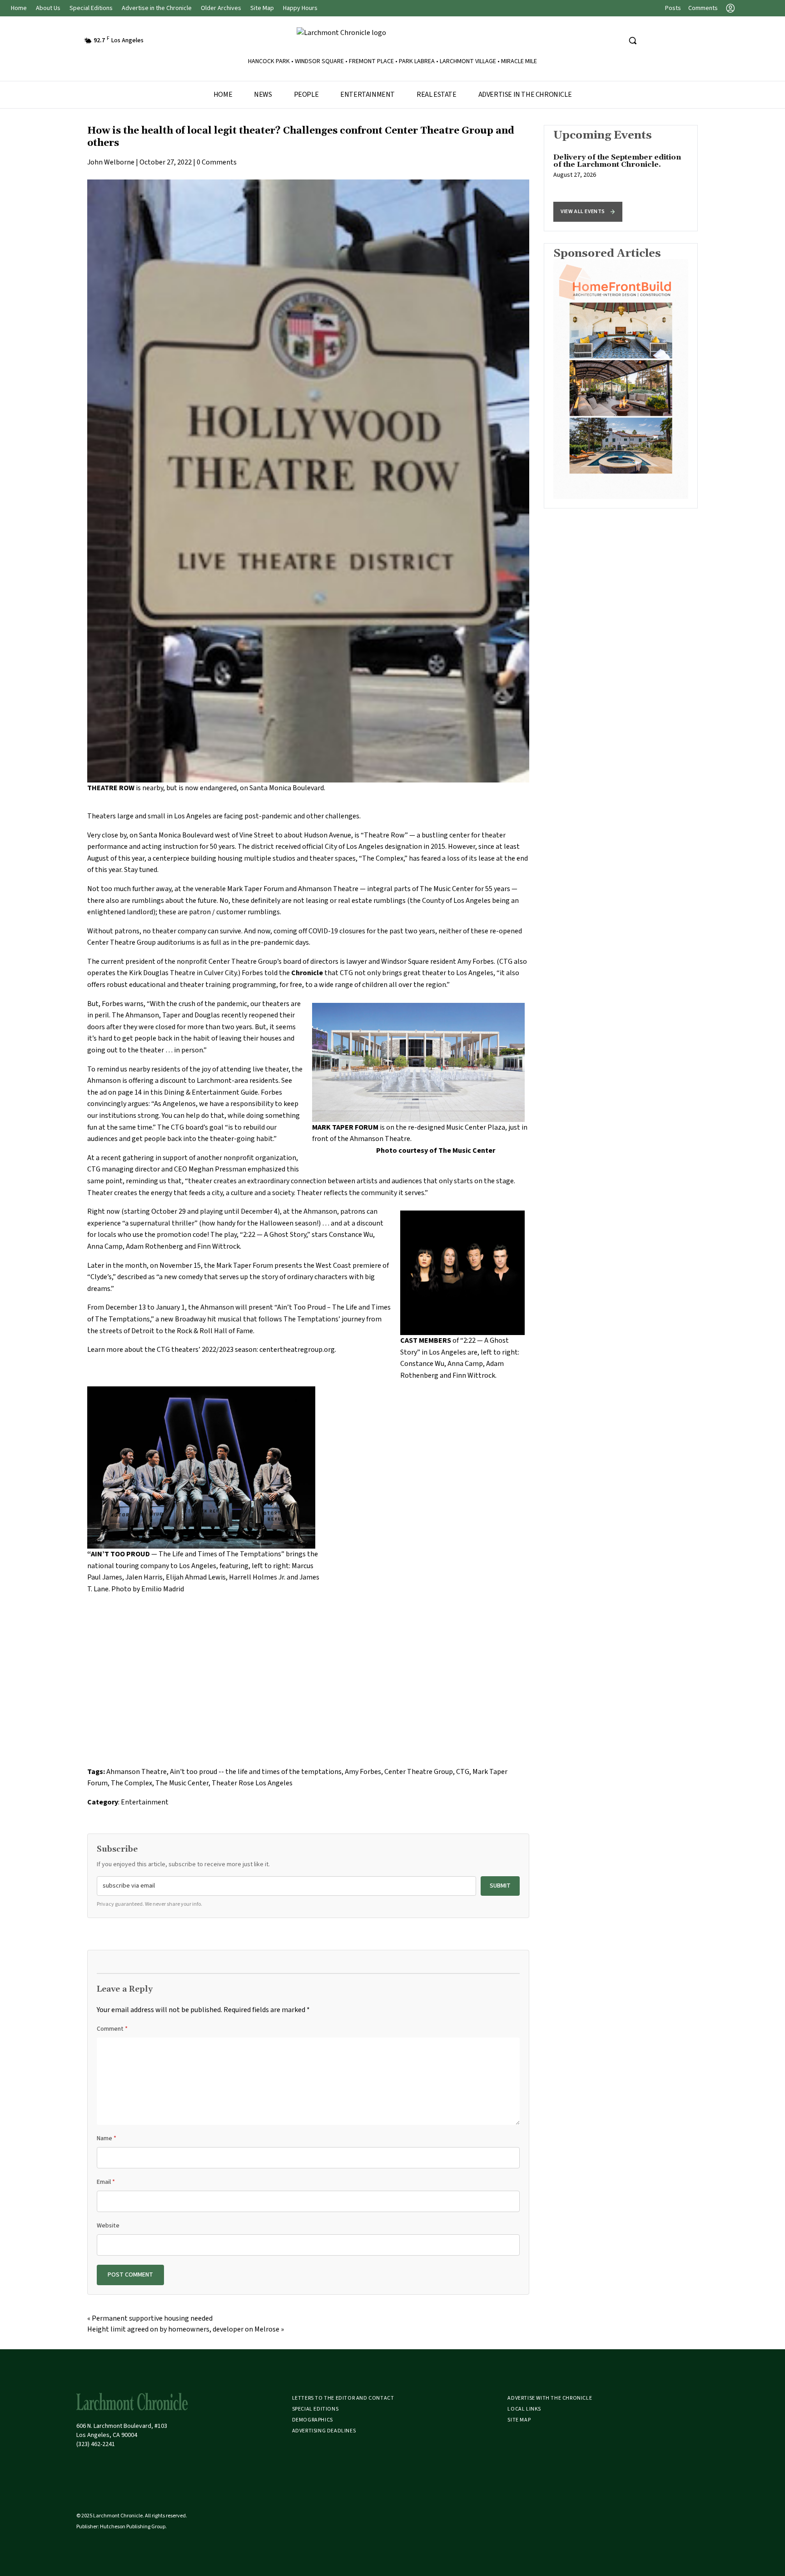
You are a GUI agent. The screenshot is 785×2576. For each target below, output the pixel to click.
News (263, 95)
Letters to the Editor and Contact (343, 2398)
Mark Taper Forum (256, 889)
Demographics (313, 2420)
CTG (463, 1772)
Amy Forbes (363, 1772)
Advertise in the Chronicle (157, 8)
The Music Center (182, 1783)
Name (107, 2138)
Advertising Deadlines (324, 2431)
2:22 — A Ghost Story (275, 1235)
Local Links (524, 2409)
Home (19, 8)
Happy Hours (300, 8)
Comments (703, 8)
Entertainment (368, 95)
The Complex (383, 858)
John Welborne (111, 162)
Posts (673, 8)
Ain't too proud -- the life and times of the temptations (256, 1772)
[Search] (632, 40)
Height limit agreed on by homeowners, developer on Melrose (183, 2329)
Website (108, 2226)
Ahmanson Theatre (328, 889)
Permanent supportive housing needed (152, 2318)
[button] (588, 212)
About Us (48, 8)
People (306, 95)
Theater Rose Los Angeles (252, 1783)
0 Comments (217, 162)
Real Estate (437, 95)
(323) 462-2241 (96, 2444)
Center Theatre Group (243, 962)
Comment (112, 2029)
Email (106, 2182)
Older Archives (221, 8)
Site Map (262, 8)
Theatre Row (384, 835)
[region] (621, 178)
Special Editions (91, 8)
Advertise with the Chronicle (550, 2398)
